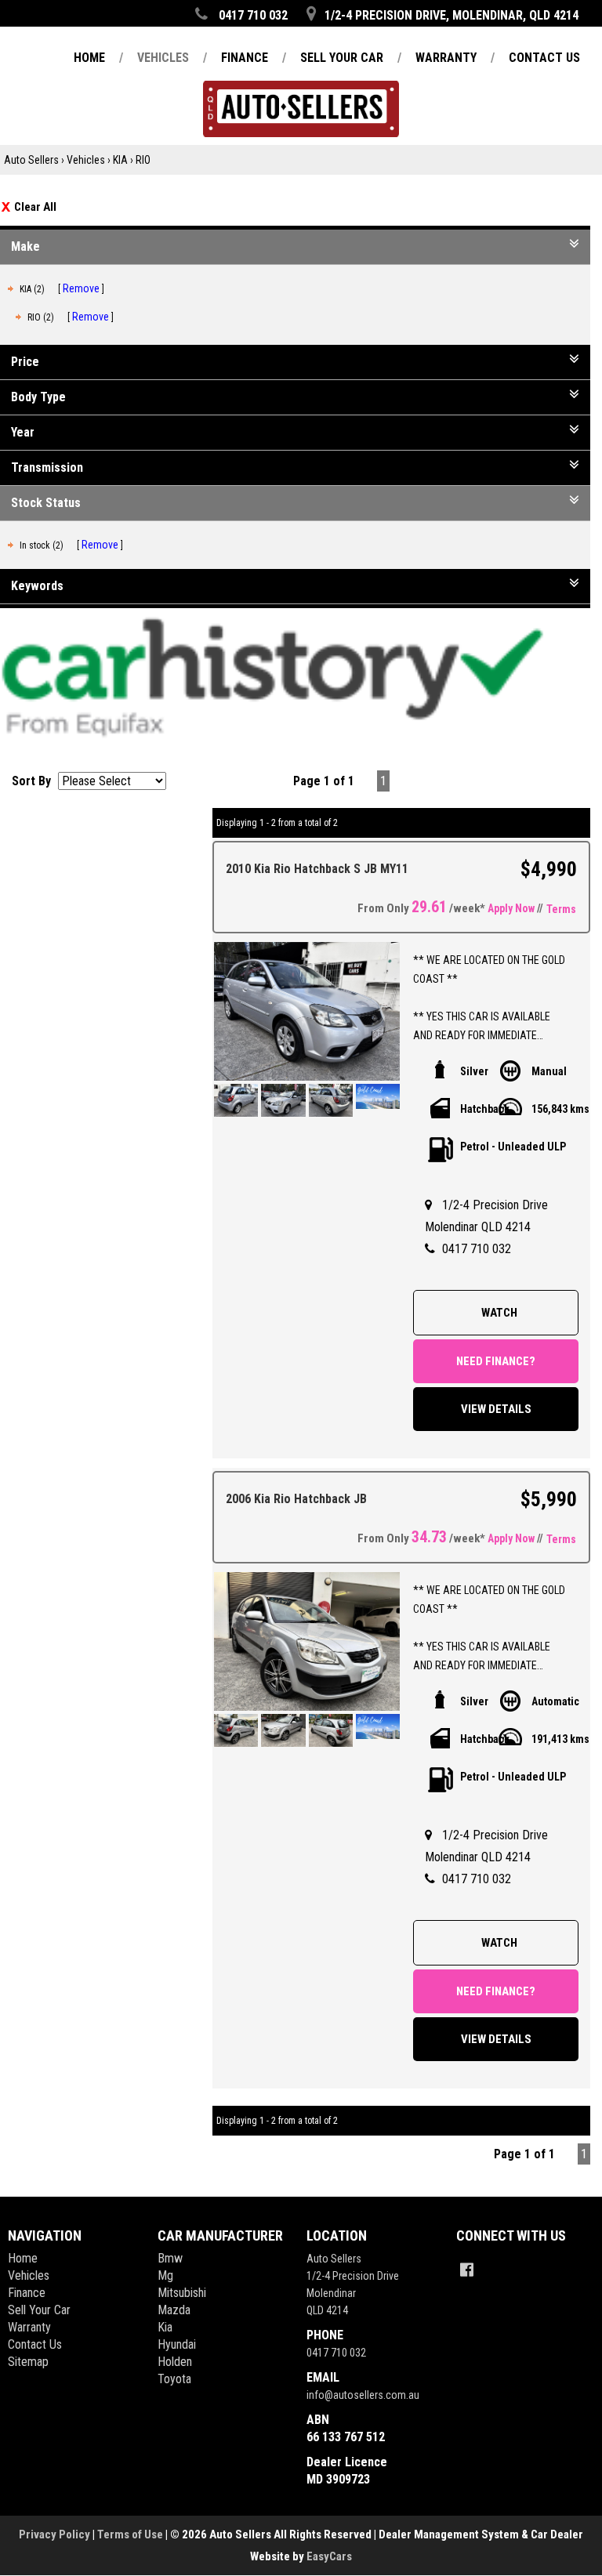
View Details (496, 1409)
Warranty (29, 2327)
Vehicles (86, 160)
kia (165, 2327)
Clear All (35, 207)
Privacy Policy (56, 2534)
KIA (120, 160)
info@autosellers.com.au (363, 2395)
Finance (27, 2293)
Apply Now (511, 908)
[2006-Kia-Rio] (307, 1642)
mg (165, 2275)
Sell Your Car (39, 2310)
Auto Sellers (31, 160)
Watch (499, 1313)
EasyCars (329, 2556)
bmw (170, 2258)
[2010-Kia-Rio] (307, 1012)
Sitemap (28, 2362)
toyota (174, 2379)
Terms (561, 909)
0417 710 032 (477, 1249)
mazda (174, 2310)
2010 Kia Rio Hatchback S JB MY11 (317, 869)
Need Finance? (496, 1361)
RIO (143, 160)
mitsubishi (182, 2293)
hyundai (177, 2344)
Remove (81, 288)
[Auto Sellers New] (301, 86)
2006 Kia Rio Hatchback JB (296, 1499)
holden (175, 2362)
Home (23, 2258)
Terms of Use (131, 2534)
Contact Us (35, 2344)
